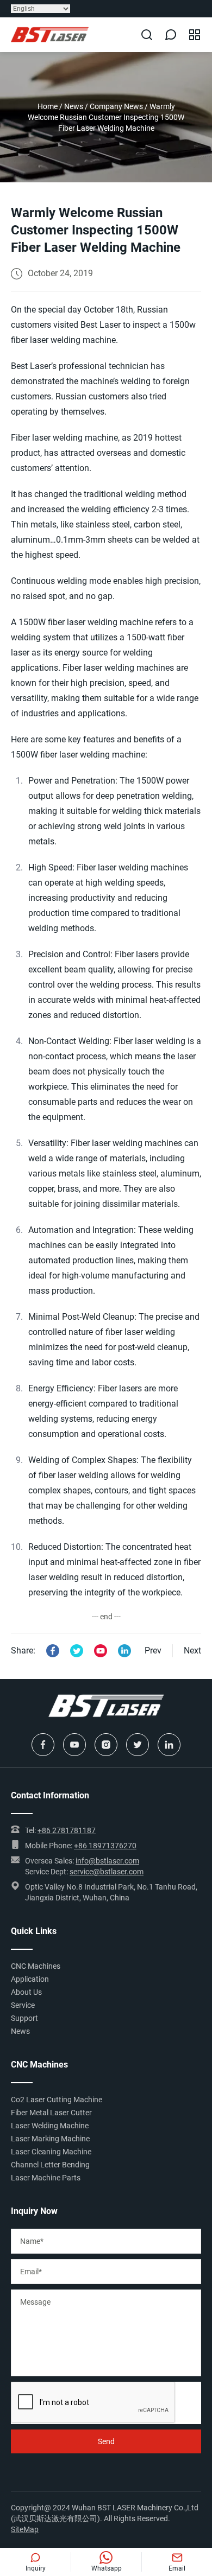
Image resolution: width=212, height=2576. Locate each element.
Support (24, 2018)
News (74, 106)
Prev (153, 1650)
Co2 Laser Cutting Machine (57, 2100)
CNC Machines (36, 1966)
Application (30, 1979)
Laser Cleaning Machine (51, 2152)
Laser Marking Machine (50, 2139)
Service (23, 2005)
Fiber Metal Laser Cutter (51, 2113)
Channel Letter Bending (50, 2165)
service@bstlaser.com (107, 1872)
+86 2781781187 (67, 1830)
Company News (116, 106)
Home (48, 106)
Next (192, 1650)
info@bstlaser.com (107, 1861)
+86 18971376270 (105, 1846)
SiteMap (25, 2529)
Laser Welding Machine (50, 2126)
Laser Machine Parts (46, 2178)
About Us (26, 1992)
